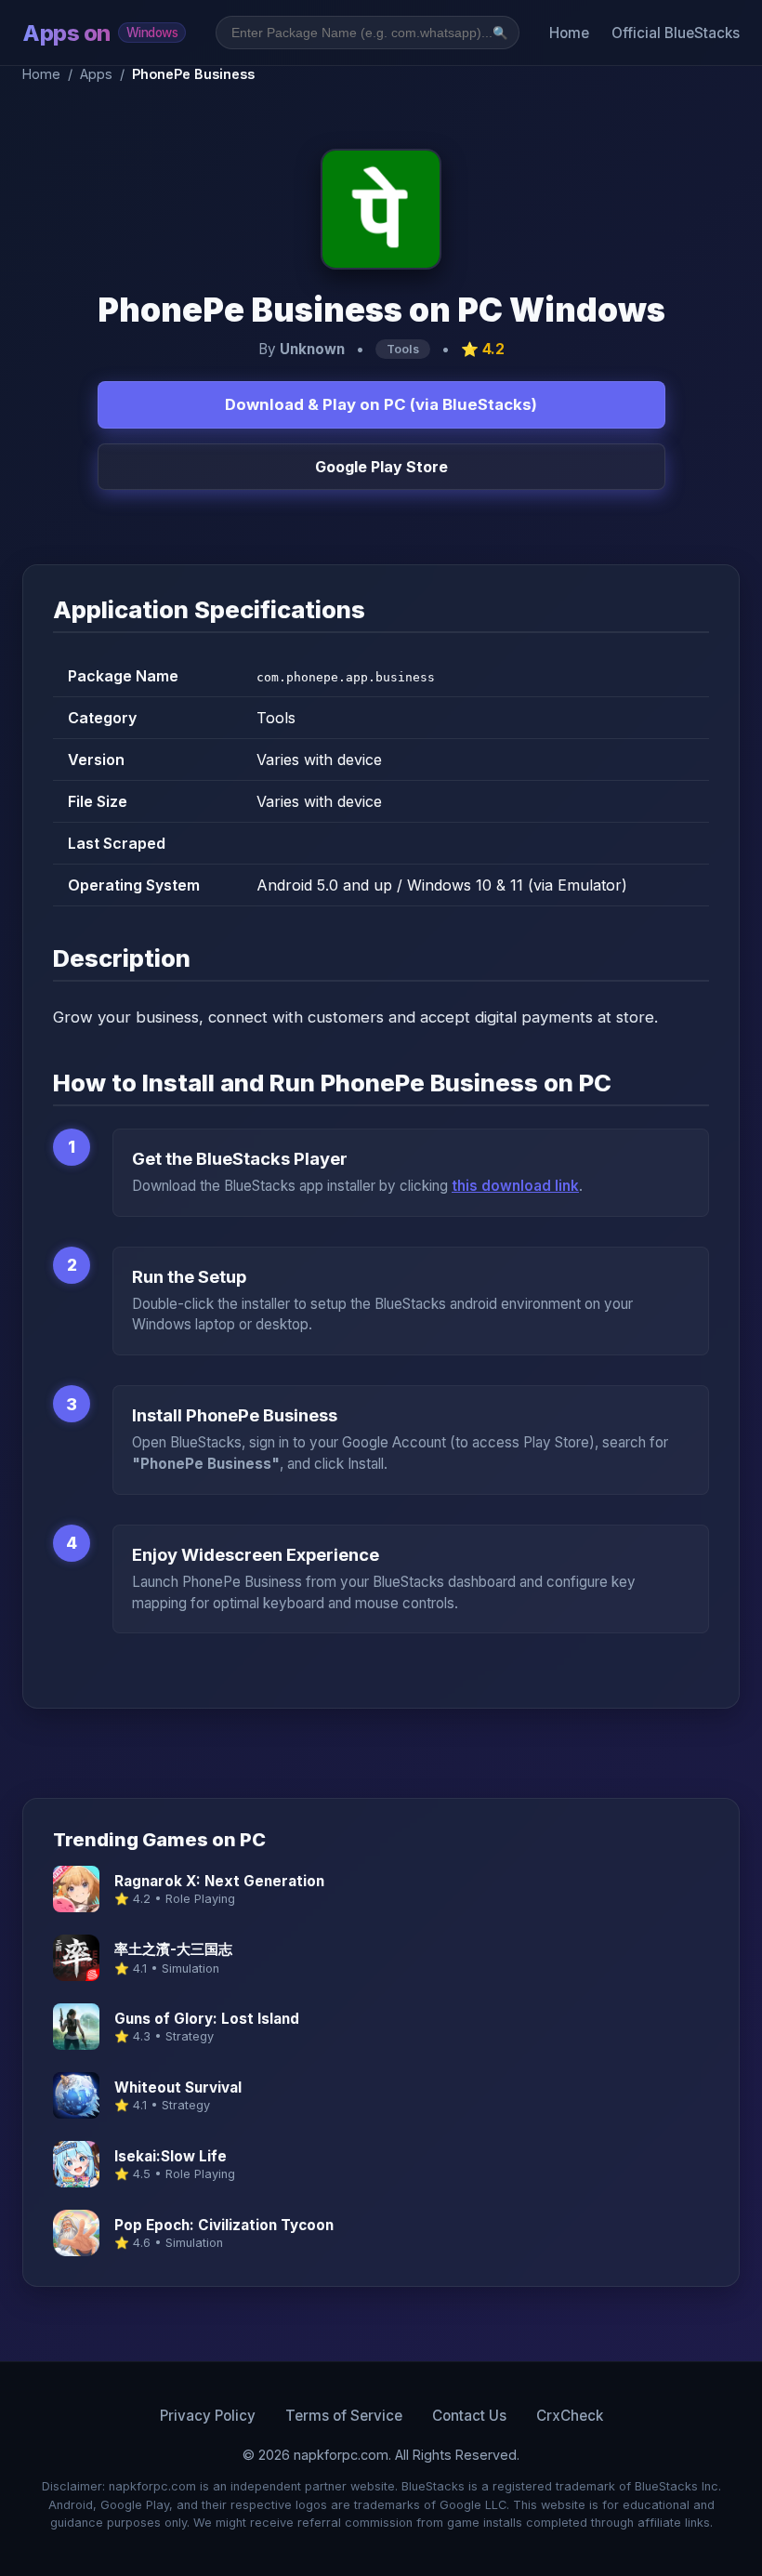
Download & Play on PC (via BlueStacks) (381, 404)
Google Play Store (381, 467)
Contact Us (469, 2416)
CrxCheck (570, 2416)
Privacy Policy (208, 2416)
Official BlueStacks (676, 33)
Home (569, 33)
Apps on (100, 33)
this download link (515, 1186)
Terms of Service (344, 2416)
